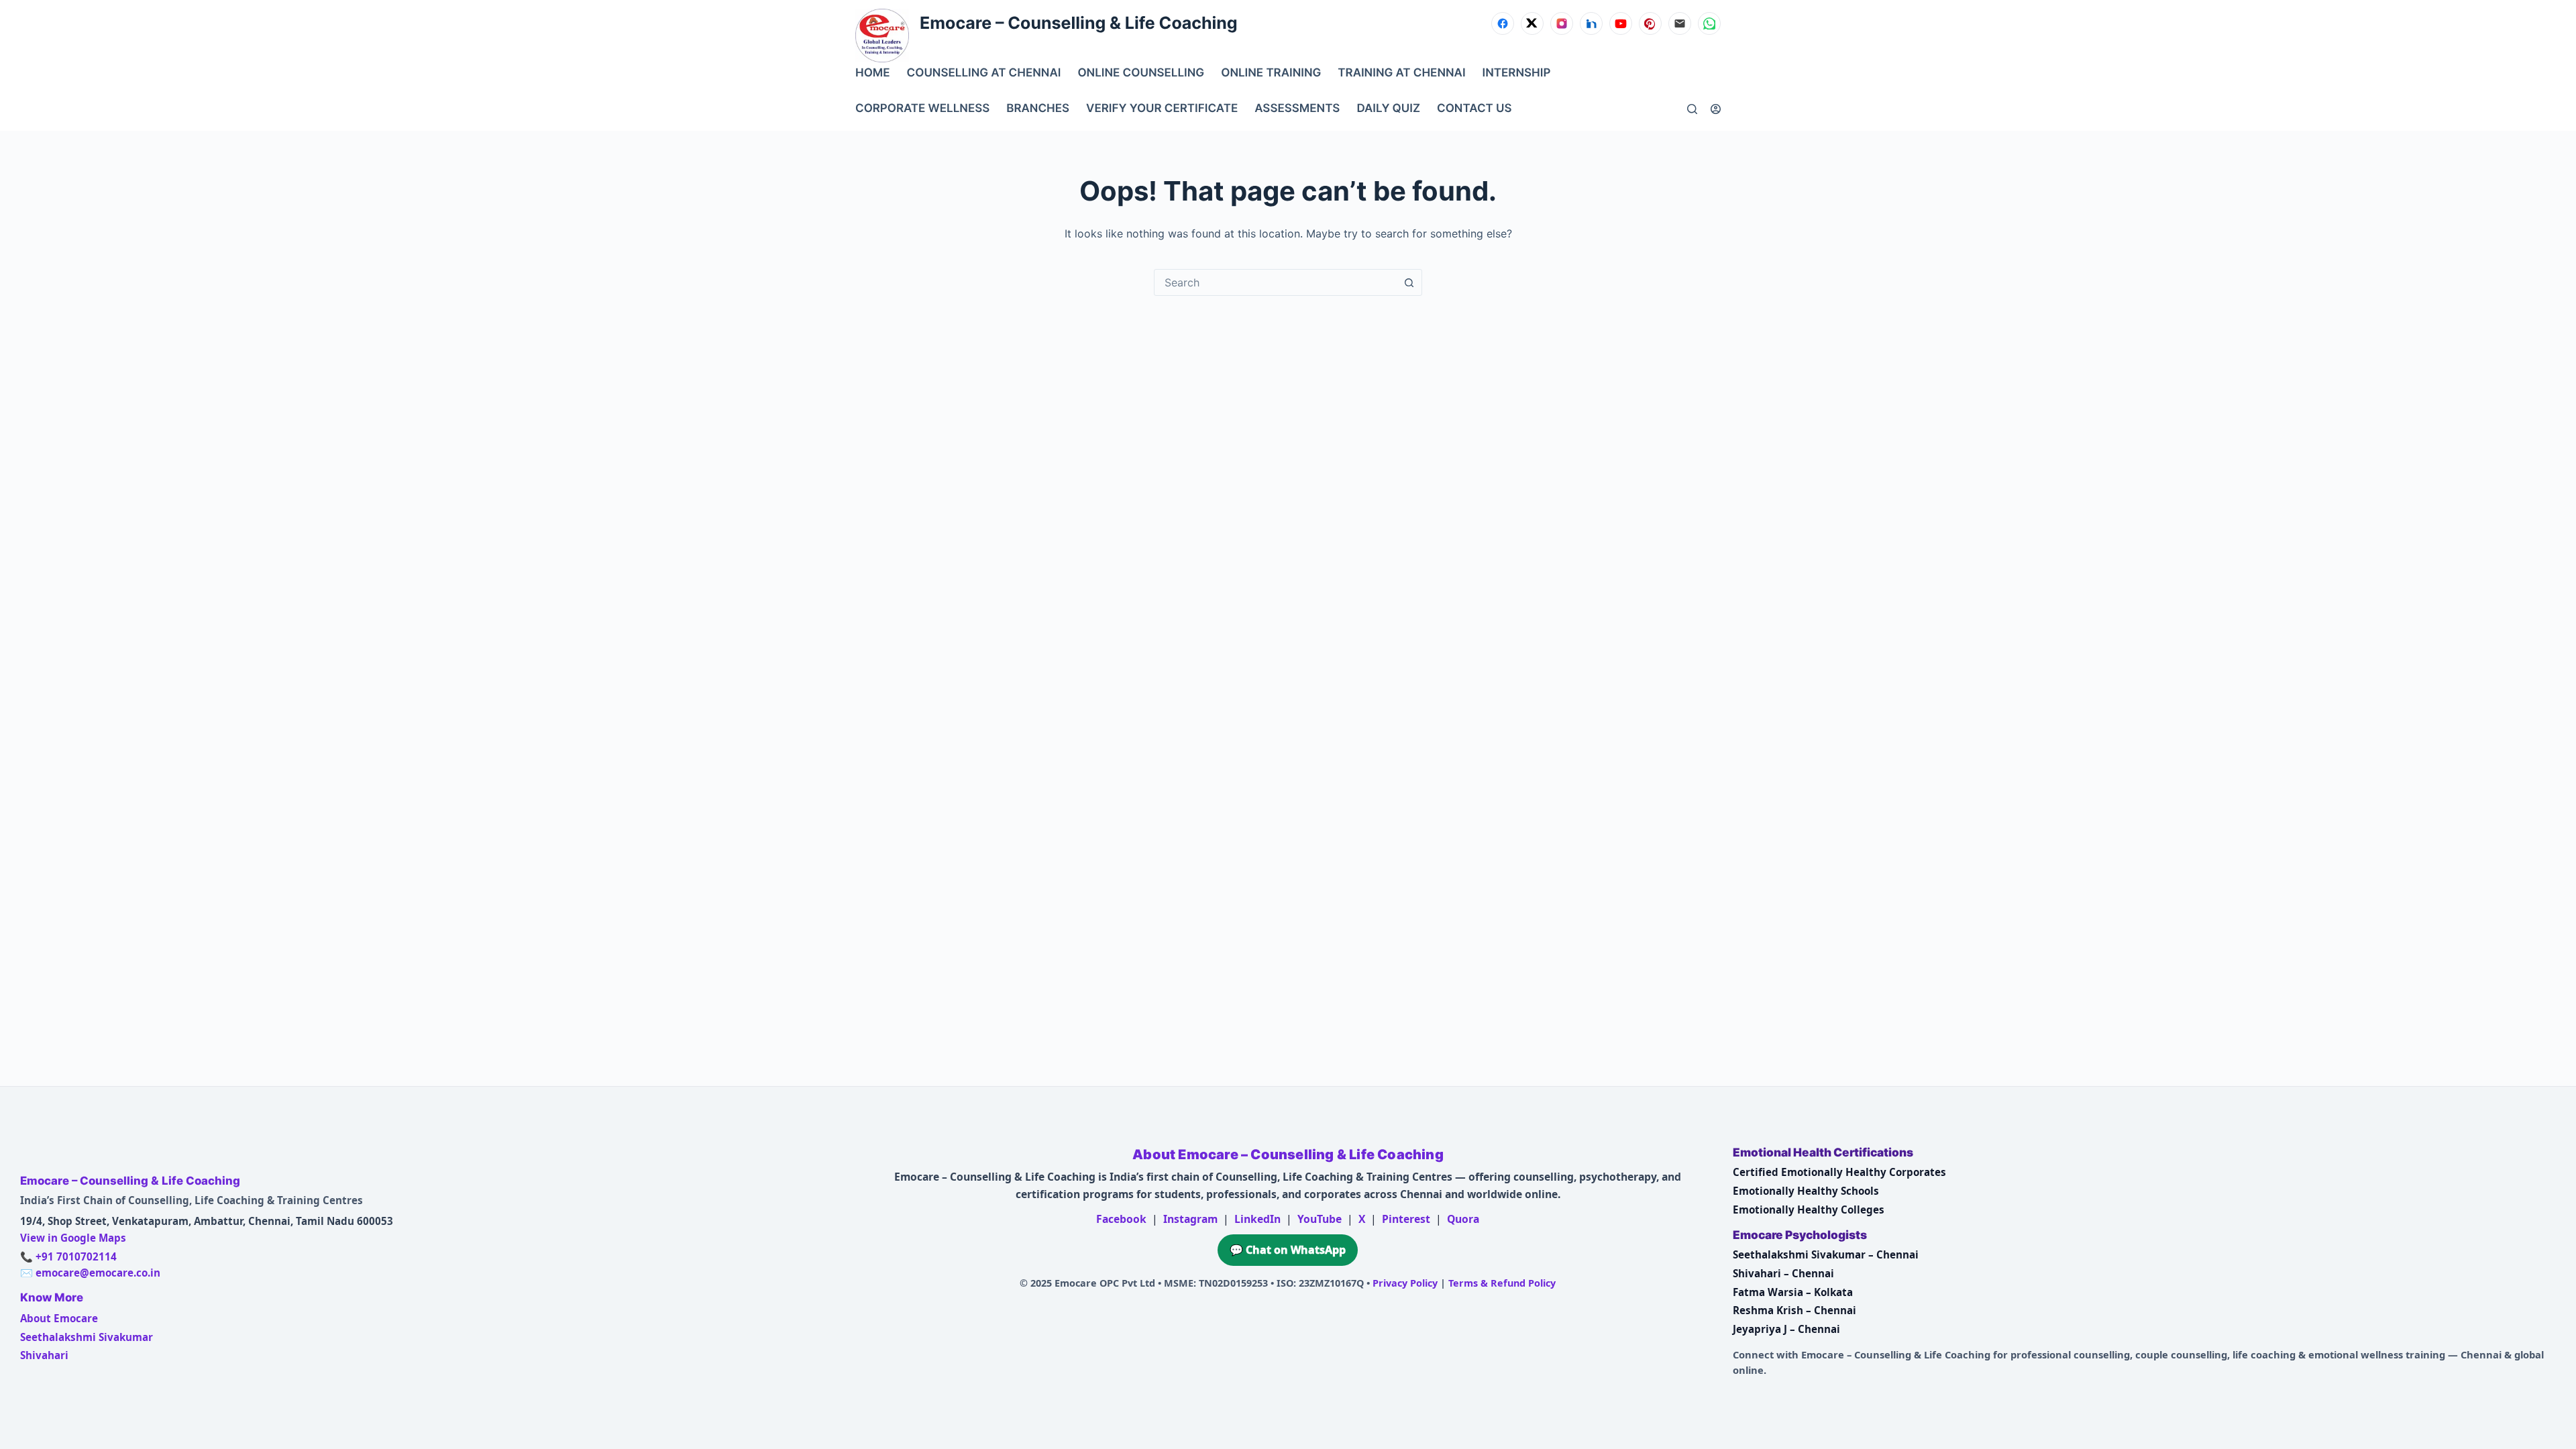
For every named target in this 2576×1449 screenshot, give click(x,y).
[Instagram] (1562, 23)
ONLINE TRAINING (1271, 73)
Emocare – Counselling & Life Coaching (1079, 23)
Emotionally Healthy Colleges (1809, 1210)
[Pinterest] (1650, 23)
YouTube (1320, 1219)
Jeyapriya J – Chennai (1786, 1329)
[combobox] (1275, 282)
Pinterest (1406, 1219)
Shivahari (44, 1355)
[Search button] (1409, 282)
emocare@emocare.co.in (98, 1273)
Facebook (1121, 1219)
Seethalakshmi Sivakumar (87, 1337)
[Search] (1692, 109)
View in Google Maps (73, 1238)
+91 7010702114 (76, 1256)
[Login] (1716, 109)
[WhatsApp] (1709, 23)
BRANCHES (1038, 109)
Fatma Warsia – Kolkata (1793, 1292)
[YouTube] (1621, 23)
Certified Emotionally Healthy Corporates (1839, 1172)
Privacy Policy (1405, 1283)
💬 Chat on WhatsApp (1288, 1250)
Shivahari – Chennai (1783, 1273)
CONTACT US (1474, 109)
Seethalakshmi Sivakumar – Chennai (1826, 1254)
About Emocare (59, 1318)
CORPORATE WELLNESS (922, 109)
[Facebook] (1503, 23)
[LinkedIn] (1591, 23)
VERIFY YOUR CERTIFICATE (1162, 109)
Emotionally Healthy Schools (1806, 1191)
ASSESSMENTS (1297, 109)
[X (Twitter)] (1532, 23)
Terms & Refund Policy (1502, 1283)
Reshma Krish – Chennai (1794, 1310)
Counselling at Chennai (984, 73)
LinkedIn (1257, 1219)
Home (873, 73)
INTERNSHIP (1517, 73)
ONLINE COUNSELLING (1141, 73)
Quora (1463, 1219)
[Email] (1680, 23)
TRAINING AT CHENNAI (1401, 73)
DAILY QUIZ (1388, 109)
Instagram (1190, 1219)
